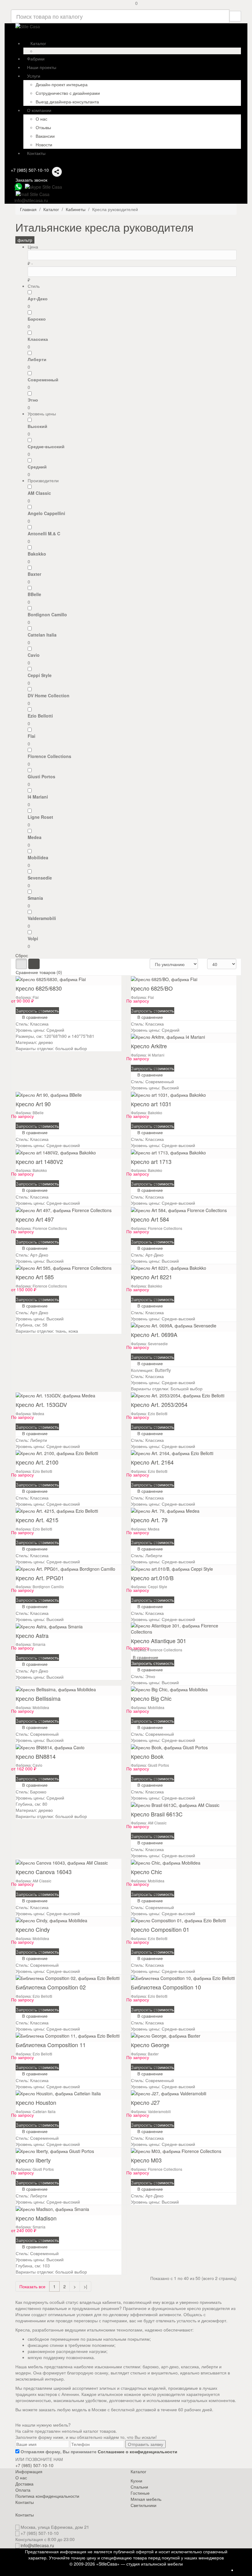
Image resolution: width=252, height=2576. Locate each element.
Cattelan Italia (42, 635)
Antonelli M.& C (44, 533)
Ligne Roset (40, 817)
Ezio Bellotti (40, 716)
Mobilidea (38, 857)
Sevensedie (40, 878)
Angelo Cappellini (46, 513)
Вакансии (45, 136)
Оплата (23, 2490)
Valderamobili (42, 918)
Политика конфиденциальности (47, 2496)
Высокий (37, 426)
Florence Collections (49, 756)
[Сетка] (21, 964)
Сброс (22, 955)
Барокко (37, 319)
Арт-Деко (38, 298)
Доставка (24, 2484)
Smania (35, 898)
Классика (38, 339)
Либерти (37, 359)
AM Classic (39, 493)
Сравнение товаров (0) (39, 972)
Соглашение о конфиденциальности (138, 2451)
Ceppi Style (40, 675)
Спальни (139, 2487)
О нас (41, 119)
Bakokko (37, 554)
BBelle (34, 594)
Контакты (25, 2502)
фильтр (25, 240)
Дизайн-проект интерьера (62, 84)
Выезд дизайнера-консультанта (67, 102)
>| (85, 2286)
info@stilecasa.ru (37, 2545)
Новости (44, 144)
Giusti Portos (41, 776)
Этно (33, 400)
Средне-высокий (46, 446)
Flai (31, 736)
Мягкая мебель (146, 2499)
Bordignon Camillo (47, 614)
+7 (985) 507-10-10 (30, 170)
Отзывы (43, 127)
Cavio (34, 655)
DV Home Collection (49, 695)
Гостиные (140, 2493)
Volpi (33, 938)
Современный (43, 379)
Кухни (136, 2481)
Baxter (34, 574)
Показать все (32, 2286)
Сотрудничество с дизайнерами (68, 93)
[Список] (34, 964)
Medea (35, 837)
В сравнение (30, 1010)
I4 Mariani (38, 797)
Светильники (144, 2505)
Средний (37, 467)
